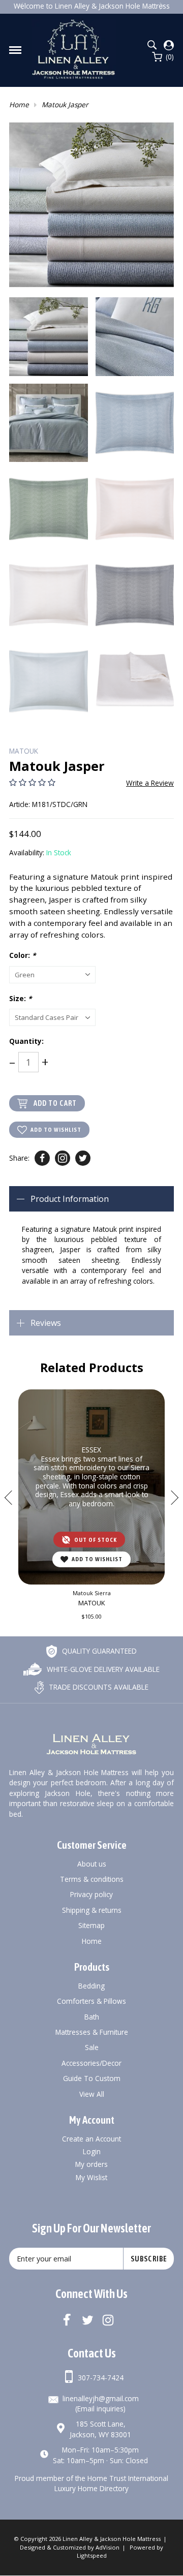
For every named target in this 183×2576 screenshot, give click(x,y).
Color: (22, 955)
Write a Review (150, 783)
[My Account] (169, 45)
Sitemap (91, 1925)
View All (92, 2094)
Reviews (46, 1323)
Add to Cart (55, 1103)
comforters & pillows (91, 2001)
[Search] (152, 45)
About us (92, 1864)
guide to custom (92, 2078)
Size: (20, 998)
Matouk (24, 751)
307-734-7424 (101, 2378)
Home (19, 104)
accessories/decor (91, 2063)
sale (92, 2047)
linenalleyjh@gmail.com (101, 2398)
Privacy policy (91, 1894)
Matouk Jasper (65, 104)
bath (92, 2017)
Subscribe (149, 2259)
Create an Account (91, 2139)
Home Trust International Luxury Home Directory (111, 2483)
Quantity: (26, 1041)
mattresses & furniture (92, 2032)
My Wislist (91, 2177)
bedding (91, 1986)
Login (92, 2151)
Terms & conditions (92, 1879)
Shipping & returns (92, 1910)
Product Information (70, 1199)
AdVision (108, 2547)
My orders (91, 2164)
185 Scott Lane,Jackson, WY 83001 (100, 2429)
